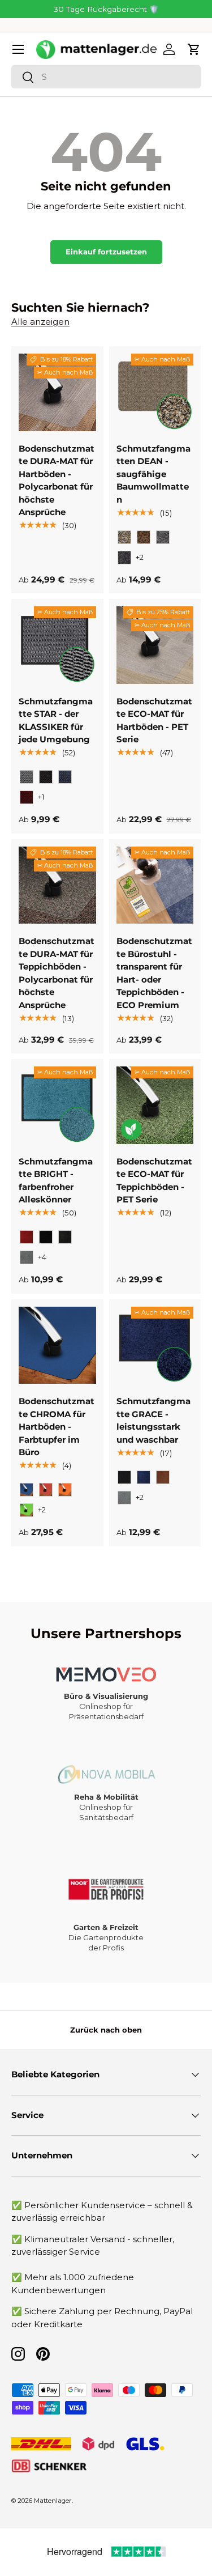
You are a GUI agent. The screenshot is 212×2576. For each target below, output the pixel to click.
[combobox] (106, 77)
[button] (194, 49)
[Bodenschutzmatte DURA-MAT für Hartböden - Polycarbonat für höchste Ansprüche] (57, 392)
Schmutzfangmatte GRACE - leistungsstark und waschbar (153, 1420)
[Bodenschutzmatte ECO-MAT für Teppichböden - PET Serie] (155, 1105)
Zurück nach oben (106, 2030)
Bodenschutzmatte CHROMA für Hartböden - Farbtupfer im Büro (57, 1427)
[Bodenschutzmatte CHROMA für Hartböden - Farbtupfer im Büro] (57, 1346)
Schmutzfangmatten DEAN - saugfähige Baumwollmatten (153, 474)
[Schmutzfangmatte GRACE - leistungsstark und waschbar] (155, 1346)
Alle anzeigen (40, 322)
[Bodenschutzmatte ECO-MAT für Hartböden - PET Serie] (155, 645)
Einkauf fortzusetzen (106, 252)
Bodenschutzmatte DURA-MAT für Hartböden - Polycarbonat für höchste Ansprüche (57, 481)
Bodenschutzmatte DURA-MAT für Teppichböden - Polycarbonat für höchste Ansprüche (57, 973)
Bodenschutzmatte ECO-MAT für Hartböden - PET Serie (154, 720)
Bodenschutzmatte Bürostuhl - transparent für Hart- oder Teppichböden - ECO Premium (154, 973)
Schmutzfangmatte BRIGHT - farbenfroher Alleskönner (56, 1181)
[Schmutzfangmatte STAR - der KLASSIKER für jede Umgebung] (57, 645)
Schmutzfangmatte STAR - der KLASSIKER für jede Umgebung (56, 720)
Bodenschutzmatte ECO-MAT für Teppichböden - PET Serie (154, 1181)
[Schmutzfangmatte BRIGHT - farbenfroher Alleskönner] (57, 1105)
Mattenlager (53, 2501)
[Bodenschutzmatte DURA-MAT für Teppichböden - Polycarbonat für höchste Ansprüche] (57, 885)
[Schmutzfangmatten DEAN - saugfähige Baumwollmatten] (155, 392)
